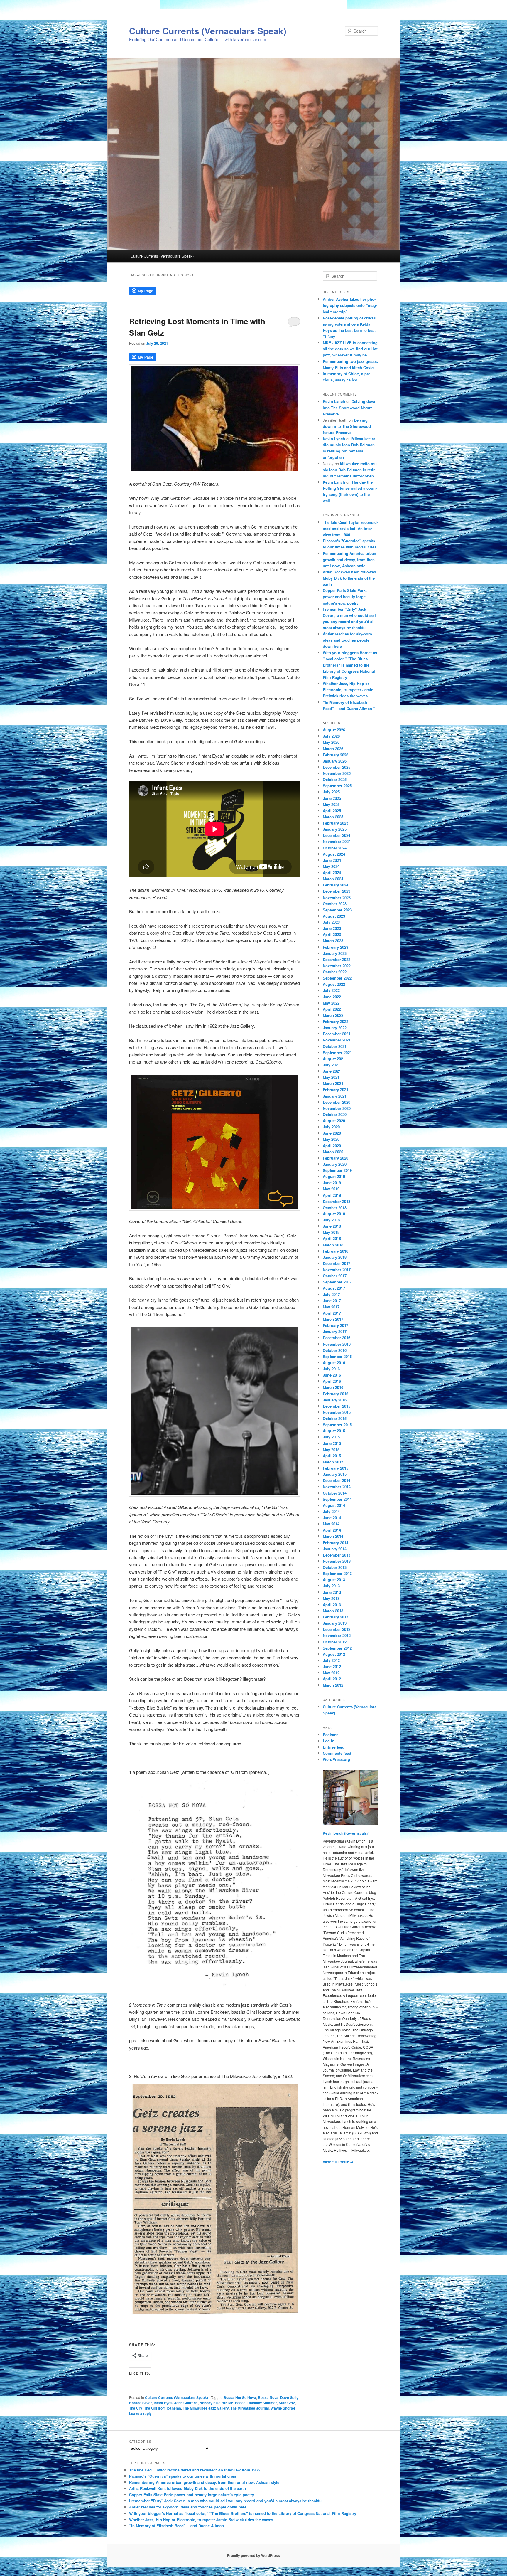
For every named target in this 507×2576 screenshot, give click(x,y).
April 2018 (332, 1238)
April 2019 (332, 1195)
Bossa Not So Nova (240, 2397)
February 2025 (336, 823)
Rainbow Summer (262, 2403)
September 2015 (337, 1425)
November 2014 (337, 1486)
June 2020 (332, 1133)
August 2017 (334, 1288)
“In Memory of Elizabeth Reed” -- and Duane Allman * (178, 2526)
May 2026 (331, 742)
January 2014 (335, 1549)
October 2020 (335, 1114)
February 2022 (336, 1021)
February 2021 (336, 1090)
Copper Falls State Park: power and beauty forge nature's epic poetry (345, 597)
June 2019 (332, 1183)
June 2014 (332, 1518)
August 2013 (334, 1580)
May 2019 (331, 1189)
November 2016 (337, 1344)
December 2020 (337, 1102)
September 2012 (337, 1648)
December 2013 (337, 1555)
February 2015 (336, 1468)
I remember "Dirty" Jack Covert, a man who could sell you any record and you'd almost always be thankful (226, 2501)
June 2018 (332, 1226)
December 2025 (337, 767)
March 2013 (333, 1611)
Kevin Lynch (334, 401)
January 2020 (335, 1164)
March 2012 (333, 1685)
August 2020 (334, 1121)
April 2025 (332, 811)
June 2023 (332, 928)
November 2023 (337, 897)
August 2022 (334, 984)
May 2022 (331, 1003)
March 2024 (333, 879)
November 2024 (337, 841)
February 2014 (336, 1543)
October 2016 (335, 1350)
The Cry (136, 2408)
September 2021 (337, 1053)
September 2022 (337, 978)
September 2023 (337, 910)
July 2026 (331, 736)
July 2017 (331, 1294)
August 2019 (334, 1176)
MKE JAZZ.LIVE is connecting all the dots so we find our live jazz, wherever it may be (350, 349)
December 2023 (337, 891)
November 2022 (337, 966)
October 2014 (335, 1493)
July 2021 (331, 1065)
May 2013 (331, 1598)
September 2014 (337, 1499)
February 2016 (336, 1394)
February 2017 (336, 1325)
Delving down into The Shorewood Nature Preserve (350, 407)
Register (330, 1735)
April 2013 (332, 1605)
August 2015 (334, 1431)
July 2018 (331, 1220)
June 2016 (332, 1375)
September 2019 (337, 1170)
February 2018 (336, 1251)
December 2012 (337, 1629)
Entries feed (334, 1747)
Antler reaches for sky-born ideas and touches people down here (347, 640)
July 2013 (331, 1586)
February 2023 (336, 947)
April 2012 (332, 1679)
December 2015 (337, 1406)
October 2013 (335, 1567)
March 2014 (333, 1536)
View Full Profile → (338, 2162)
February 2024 (336, 885)
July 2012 (331, 1660)
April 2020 (332, 1146)
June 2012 (332, 1666)
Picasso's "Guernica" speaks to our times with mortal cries (183, 2476)
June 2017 (332, 1301)
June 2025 (332, 798)
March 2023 (333, 941)
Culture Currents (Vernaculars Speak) (208, 31)
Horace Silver (141, 2403)
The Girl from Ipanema (163, 2408)
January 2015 (335, 1474)
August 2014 (334, 1505)
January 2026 (335, 761)
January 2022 (335, 1028)
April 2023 (332, 934)
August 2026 (334, 730)
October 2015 (335, 1418)
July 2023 (331, 922)
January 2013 (335, 1623)
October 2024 (335, 848)
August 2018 (334, 1214)
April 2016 (332, 1381)
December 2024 (337, 835)
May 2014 (331, 1524)
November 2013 (337, 1561)
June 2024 (332, 860)
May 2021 (331, 1077)
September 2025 (337, 786)
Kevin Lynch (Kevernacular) (346, 1833)
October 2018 (335, 1208)
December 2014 (337, 1480)
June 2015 (332, 1443)
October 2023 (335, 904)
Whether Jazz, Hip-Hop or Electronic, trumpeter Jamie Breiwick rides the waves (348, 690)
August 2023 (334, 916)
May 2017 (331, 1307)
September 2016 (337, 1356)
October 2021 (335, 1046)
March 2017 (333, 1319)
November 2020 (337, 1108)
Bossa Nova (268, 2397)
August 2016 (334, 1363)
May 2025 (331, 804)
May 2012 (331, 1673)
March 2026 (333, 749)
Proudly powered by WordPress (253, 2555)
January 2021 (335, 1096)
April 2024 (332, 873)
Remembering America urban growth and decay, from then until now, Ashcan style (349, 560)
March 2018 (333, 1245)
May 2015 (331, 1449)
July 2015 (331, 1437)
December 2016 (337, 1338)
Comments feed (337, 1753)
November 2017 (337, 1270)
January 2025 (335, 829)
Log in (329, 1741)
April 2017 (332, 1313)
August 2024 (334, 854)
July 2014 (331, 1511)
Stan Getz (287, 2403)
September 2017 (337, 1282)
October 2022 (335, 972)
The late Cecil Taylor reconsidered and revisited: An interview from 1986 (350, 528)
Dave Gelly (289, 2397)
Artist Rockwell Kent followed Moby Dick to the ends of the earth (349, 578)
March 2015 (333, 1462)
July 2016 (331, 1369)
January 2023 (335, 953)
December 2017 (337, 1263)
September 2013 (337, 1573)
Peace (240, 2403)
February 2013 (336, 1617)
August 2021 (334, 1059)
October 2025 (335, 779)
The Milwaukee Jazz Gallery (206, 2408)
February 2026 (336, 755)
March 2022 (333, 1015)
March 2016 (333, 1387)
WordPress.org (336, 1759)
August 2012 (334, 1654)
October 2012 (335, 1642)
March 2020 (333, 1152)
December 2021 (337, 1034)
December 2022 (337, 959)
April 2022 (332, 1009)
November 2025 (337, 773)
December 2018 (337, 1201)
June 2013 (332, 1592)
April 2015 (332, 1456)
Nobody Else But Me (216, 2403)
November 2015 (337, 1412)
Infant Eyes (163, 2403)
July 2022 (331, 990)
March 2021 (333, 1083)
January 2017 (335, 1331)
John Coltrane (186, 2403)
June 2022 (332, 997)
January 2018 (335, 1257)
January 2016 (335, 1400)
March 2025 (333, 817)
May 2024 (331, 866)
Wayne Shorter (283, 2408)
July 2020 (331, 1127)
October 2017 (335, 1276)
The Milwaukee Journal (250, 2408)
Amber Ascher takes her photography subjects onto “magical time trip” (350, 305)
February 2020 (336, 1158)
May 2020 (331, 1139)
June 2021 (332, 1071)
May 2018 (331, 1232)
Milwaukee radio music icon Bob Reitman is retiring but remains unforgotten (350, 470)
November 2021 (337, 1040)
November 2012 (337, 1635)
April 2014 (332, 1530)
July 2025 (331, 792)
